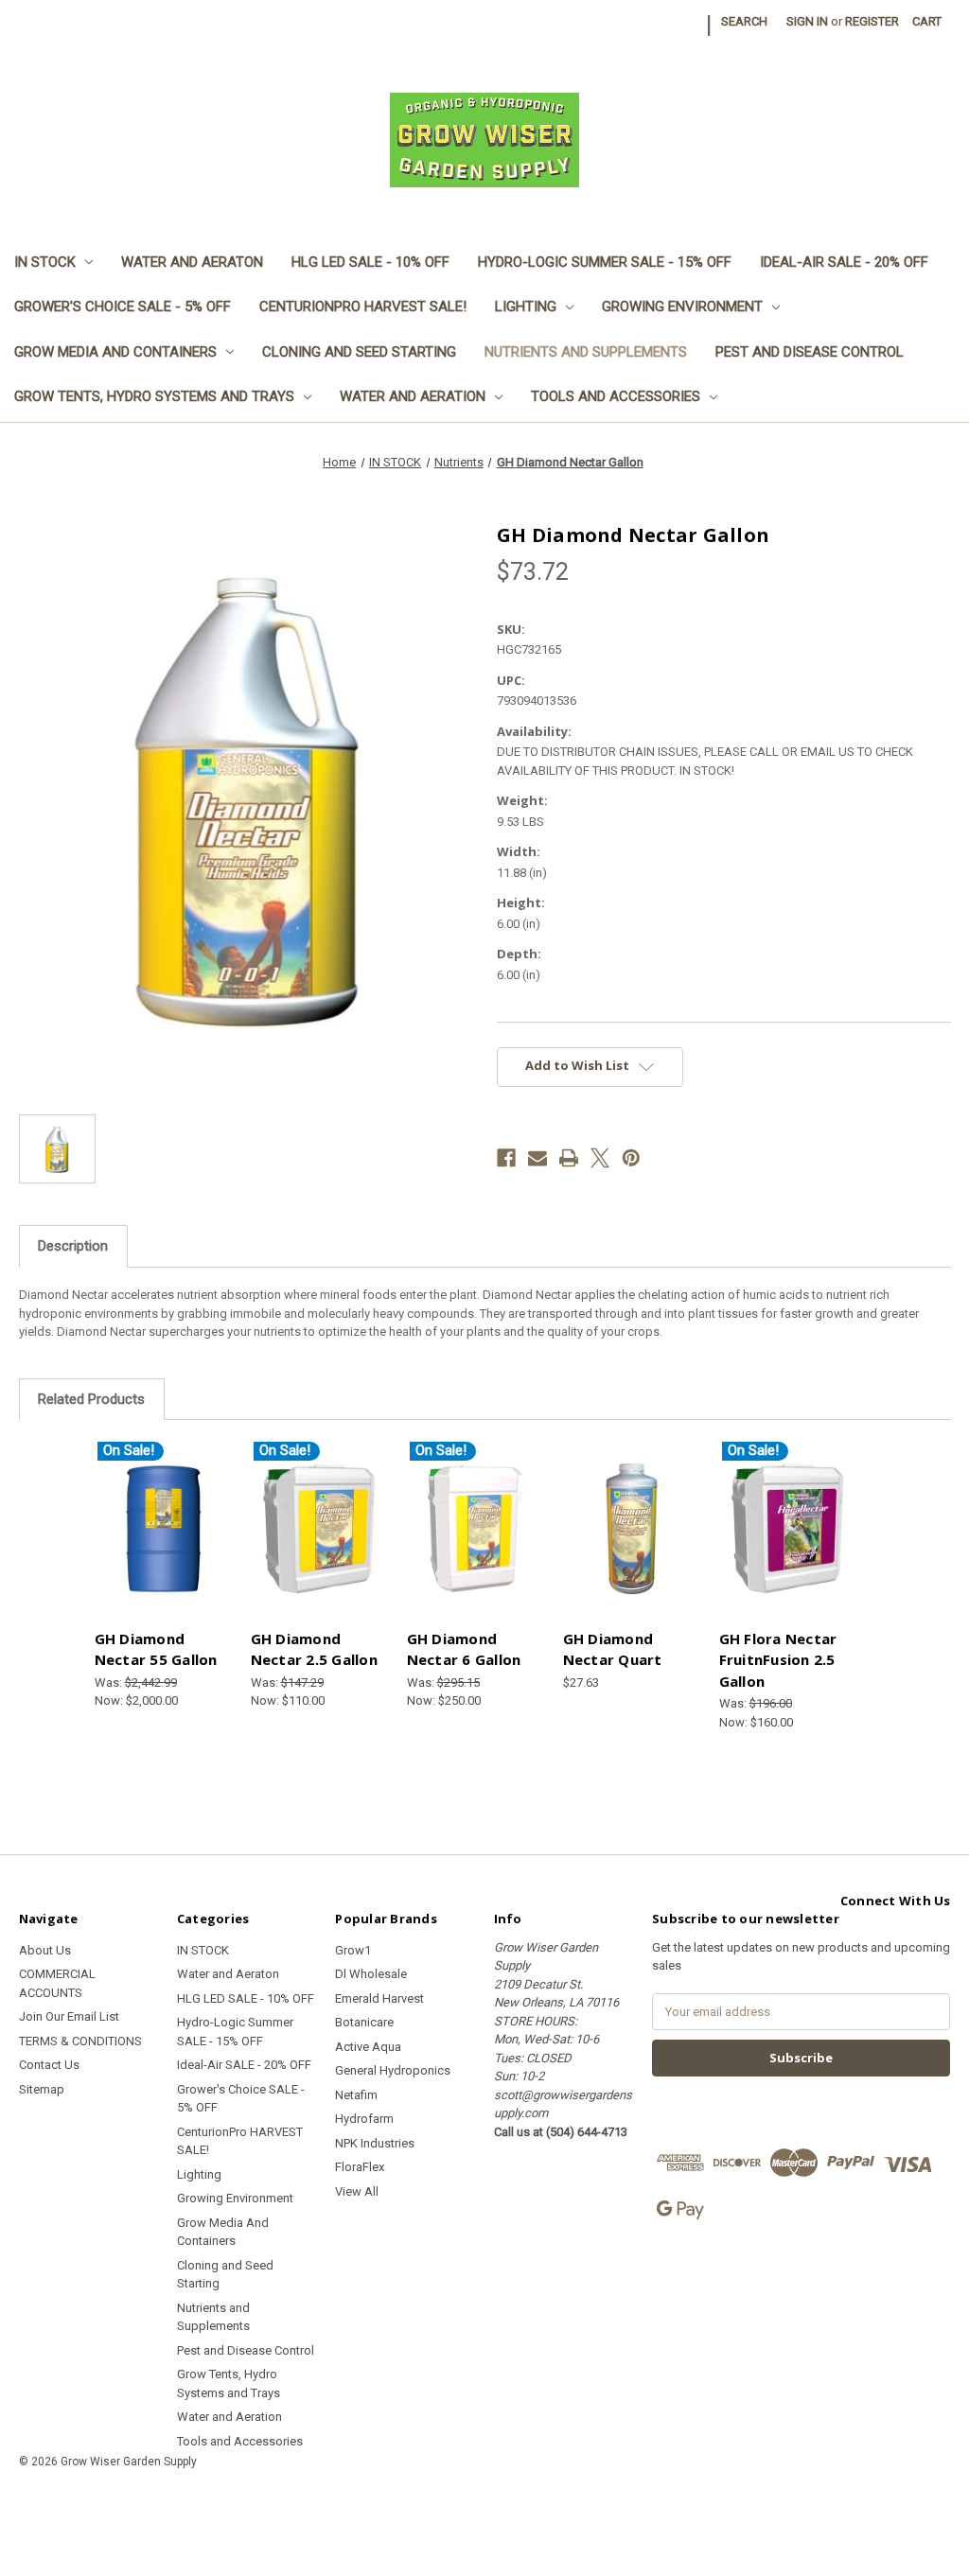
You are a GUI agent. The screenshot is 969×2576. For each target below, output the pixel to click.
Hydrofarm (364, 2119)
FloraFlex (360, 2167)
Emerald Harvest (379, 1998)
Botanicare (364, 2022)
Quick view (163, 1528)
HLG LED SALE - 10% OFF (370, 262)
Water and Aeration (413, 396)
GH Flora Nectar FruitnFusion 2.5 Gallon (778, 1660)
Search (744, 21)
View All (357, 2191)
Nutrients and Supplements (586, 352)
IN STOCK (45, 262)
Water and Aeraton (192, 262)
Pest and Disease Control (810, 352)
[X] (600, 1158)
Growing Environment (682, 307)
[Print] (569, 1158)
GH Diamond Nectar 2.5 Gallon (314, 1649)
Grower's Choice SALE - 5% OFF (123, 307)
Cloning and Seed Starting (359, 352)
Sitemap (42, 2089)
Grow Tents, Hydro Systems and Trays (154, 396)
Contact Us (49, 2065)
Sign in (807, 21)
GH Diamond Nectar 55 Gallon (156, 1649)
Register (872, 21)
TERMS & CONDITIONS (80, 2041)
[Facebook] (506, 1158)
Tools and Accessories (616, 396)
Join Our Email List (69, 2016)
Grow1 (353, 1950)
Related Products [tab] (91, 1399)
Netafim (356, 2095)
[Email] (537, 1158)
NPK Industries (375, 2143)
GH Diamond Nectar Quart (613, 1649)
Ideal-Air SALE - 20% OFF (844, 262)
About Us (45, 1950)
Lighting (526, 307)
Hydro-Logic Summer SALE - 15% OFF (605, 262)
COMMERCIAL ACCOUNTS (57, 1983)
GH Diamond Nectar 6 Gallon (464, 1649)
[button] (484, 2505)
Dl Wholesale (371, 1974)
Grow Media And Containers (115, 352)
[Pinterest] (631, 1158)
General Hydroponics (393, 2070)
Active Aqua (368, 2047)
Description (73, 1246)
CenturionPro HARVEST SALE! (363, 307)
